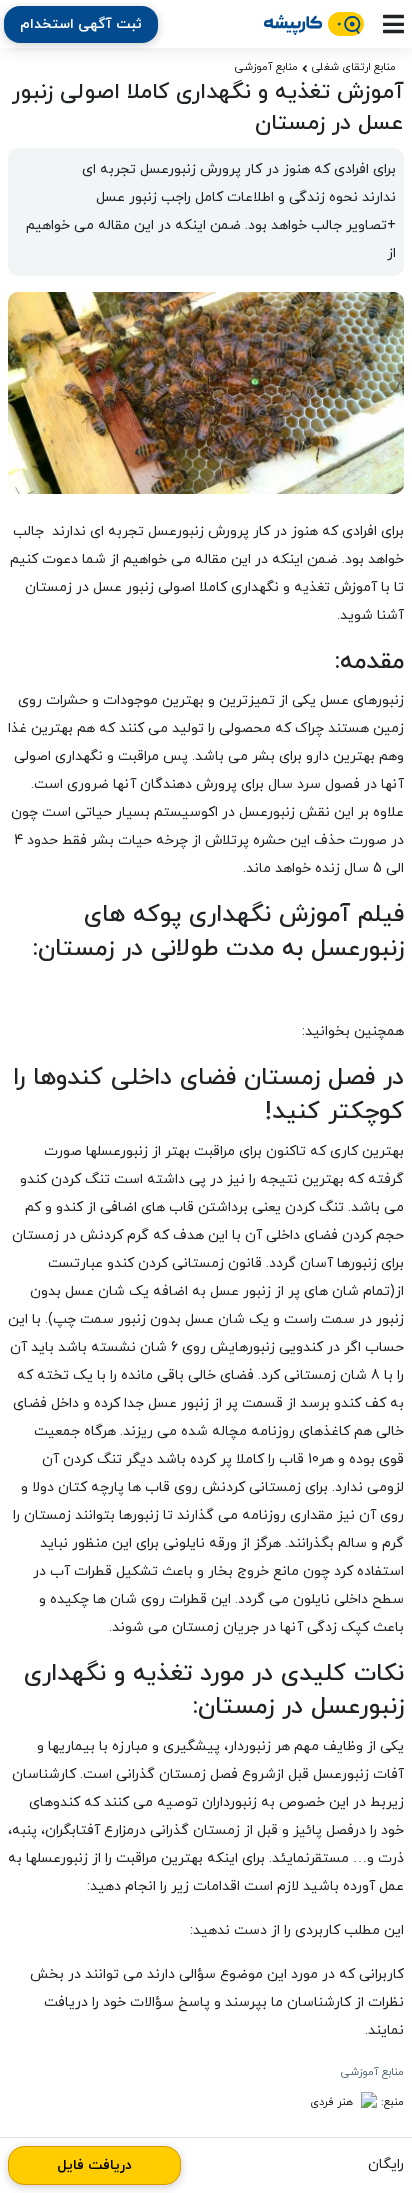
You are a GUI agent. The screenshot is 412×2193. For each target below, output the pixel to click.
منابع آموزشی (266, 67)
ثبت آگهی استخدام (81, 24)
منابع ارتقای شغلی (354, 67)
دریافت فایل (94, 2165)
